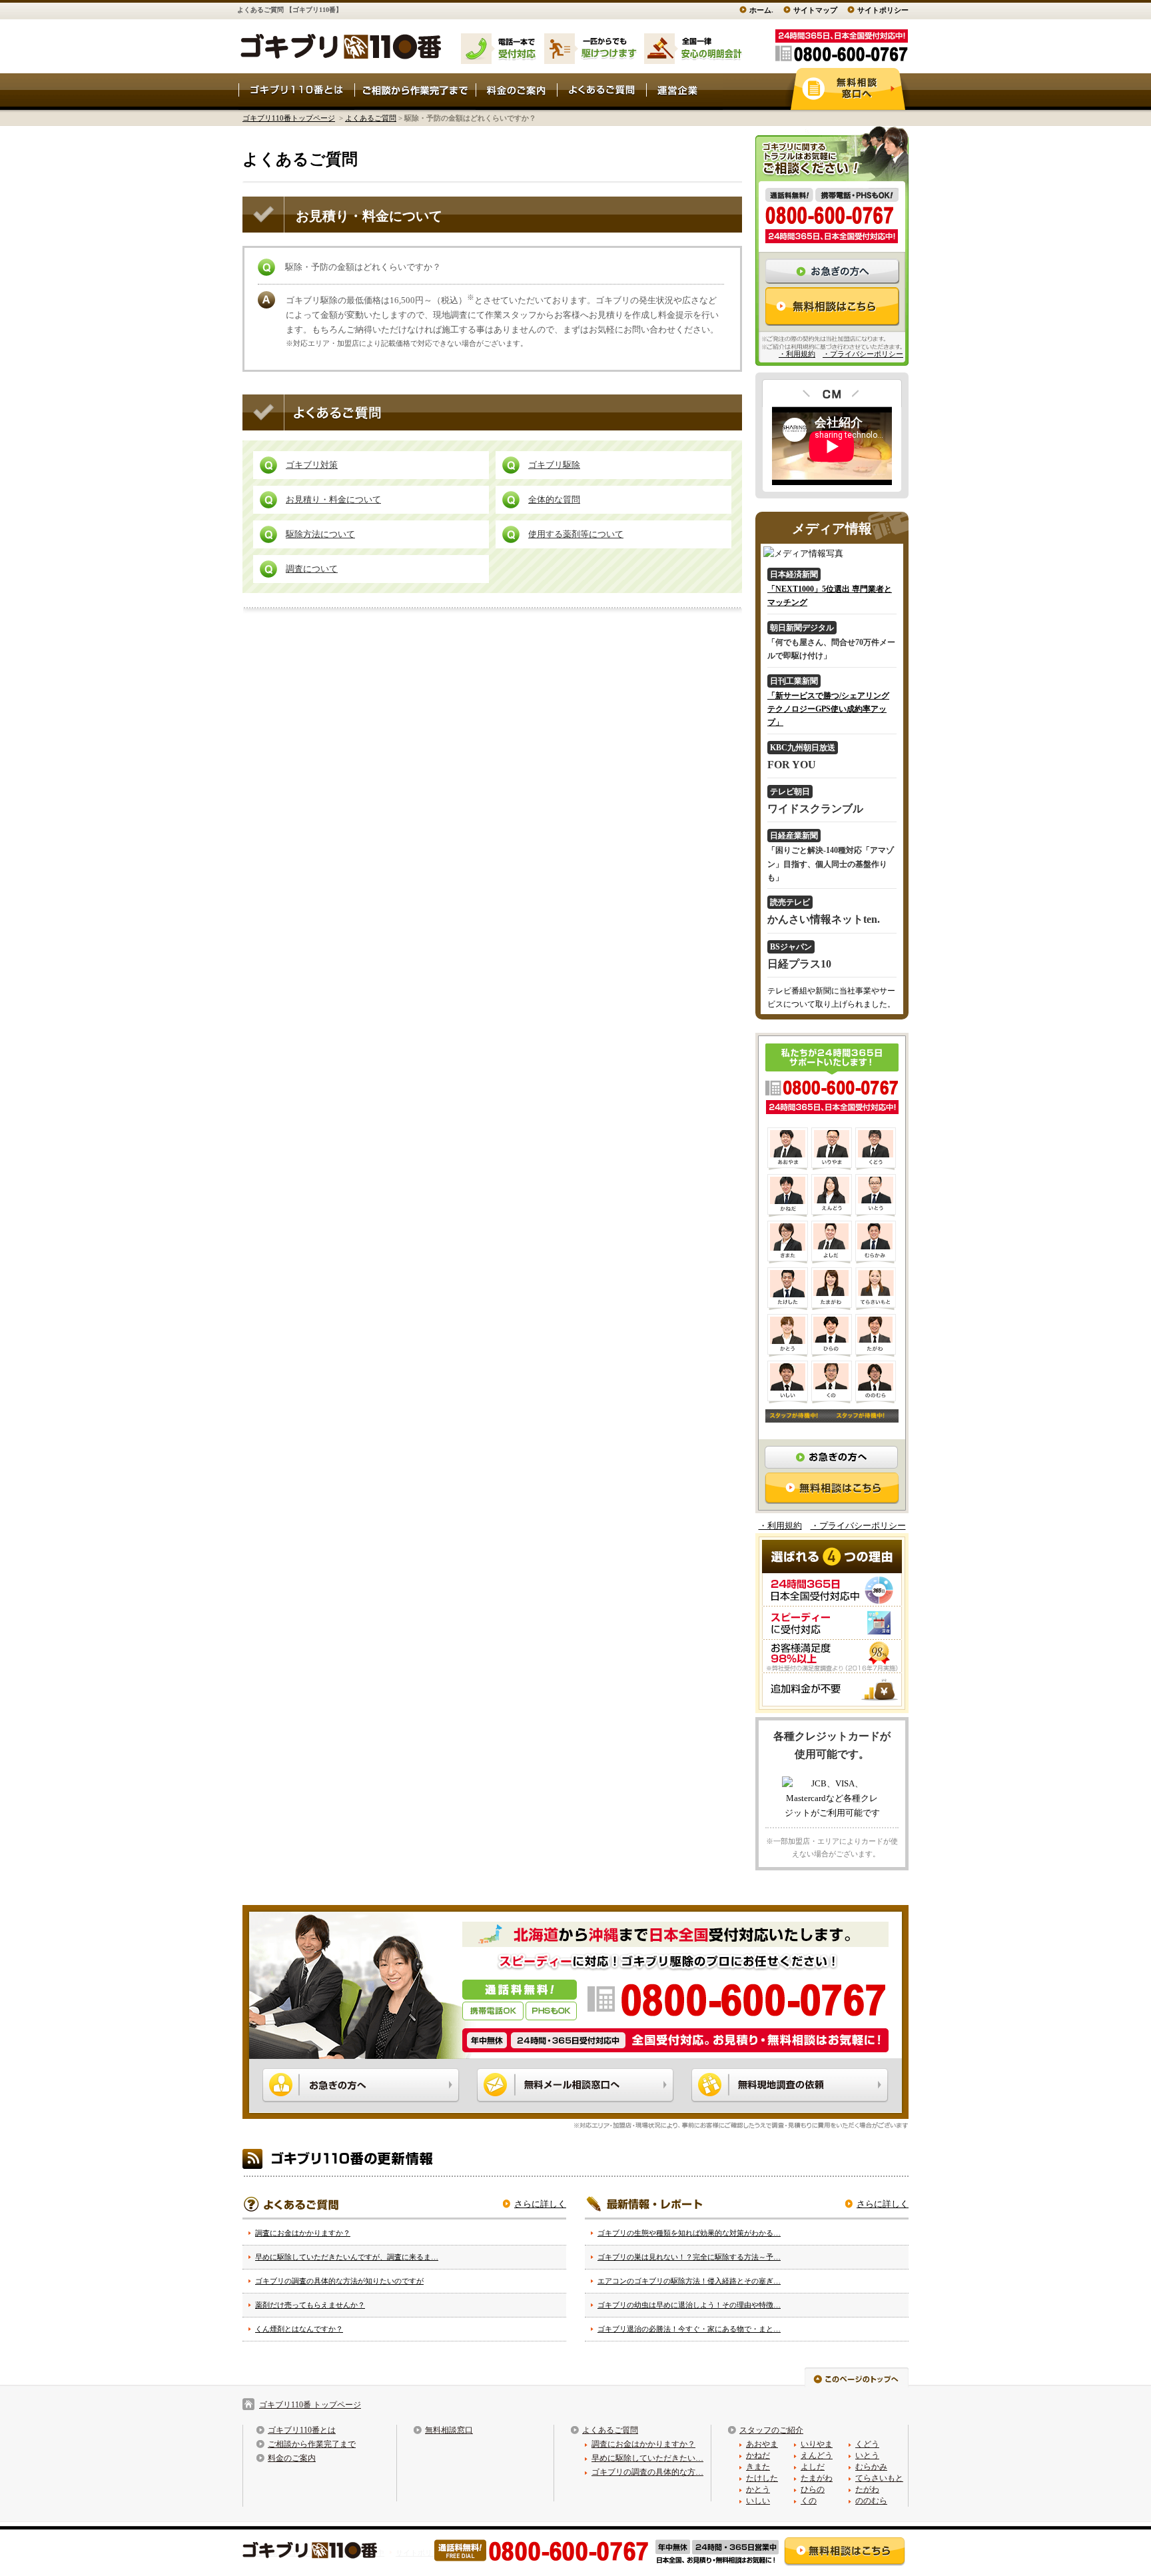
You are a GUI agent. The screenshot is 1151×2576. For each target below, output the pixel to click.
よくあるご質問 (371, 118)
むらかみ (871, 2467)
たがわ (867, 2489)
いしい (758, 2501)
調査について (312, 569)
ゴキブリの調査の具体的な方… (647, 2472)
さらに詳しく (540, 2204)
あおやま (762, 2444)
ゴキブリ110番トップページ (289, 118)
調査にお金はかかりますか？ (303, 2233)
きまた (758, 2467)
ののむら (871, 2501)
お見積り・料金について (333, 499)
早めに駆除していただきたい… (647, 2458)
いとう (867, 2455)
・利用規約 (797, 354)
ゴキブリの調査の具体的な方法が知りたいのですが (339, 2281)
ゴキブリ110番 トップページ (310, 2405)
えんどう (817, 2455)
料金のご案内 (292, 2458)
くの (809, 2501)
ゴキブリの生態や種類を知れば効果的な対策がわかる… (689, 2233)
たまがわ (817, 2478)
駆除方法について (320, 534)
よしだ (813, 2467)
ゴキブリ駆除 (554, 465)
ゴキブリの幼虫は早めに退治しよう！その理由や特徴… (689, 2305)
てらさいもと (879, 2478)
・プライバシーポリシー (863, 354)
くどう (867, 2444)
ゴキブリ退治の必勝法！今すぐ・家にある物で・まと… (689, 2329)
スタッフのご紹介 (771, 2430)
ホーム (760, 10)
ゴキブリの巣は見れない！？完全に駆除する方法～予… (689, 2257)
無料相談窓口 (449, 2430)
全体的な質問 (554, 499)
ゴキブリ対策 (312, 465)
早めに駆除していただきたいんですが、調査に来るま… (347, 2257)
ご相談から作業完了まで (312, 2444)
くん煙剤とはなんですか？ (299, 2329)
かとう (758, 2489)
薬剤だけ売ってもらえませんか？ (310, 2305)
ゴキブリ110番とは (302, 2430)
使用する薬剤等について (576, 534)
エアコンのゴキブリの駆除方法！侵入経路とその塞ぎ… (689, 2281)
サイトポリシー (883, 10)
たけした (762, 2478)
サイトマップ (815, 10)
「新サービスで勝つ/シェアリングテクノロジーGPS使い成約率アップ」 (828, 709)
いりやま (817, 2444)
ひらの (813, 2489)
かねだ (758, 2455)
